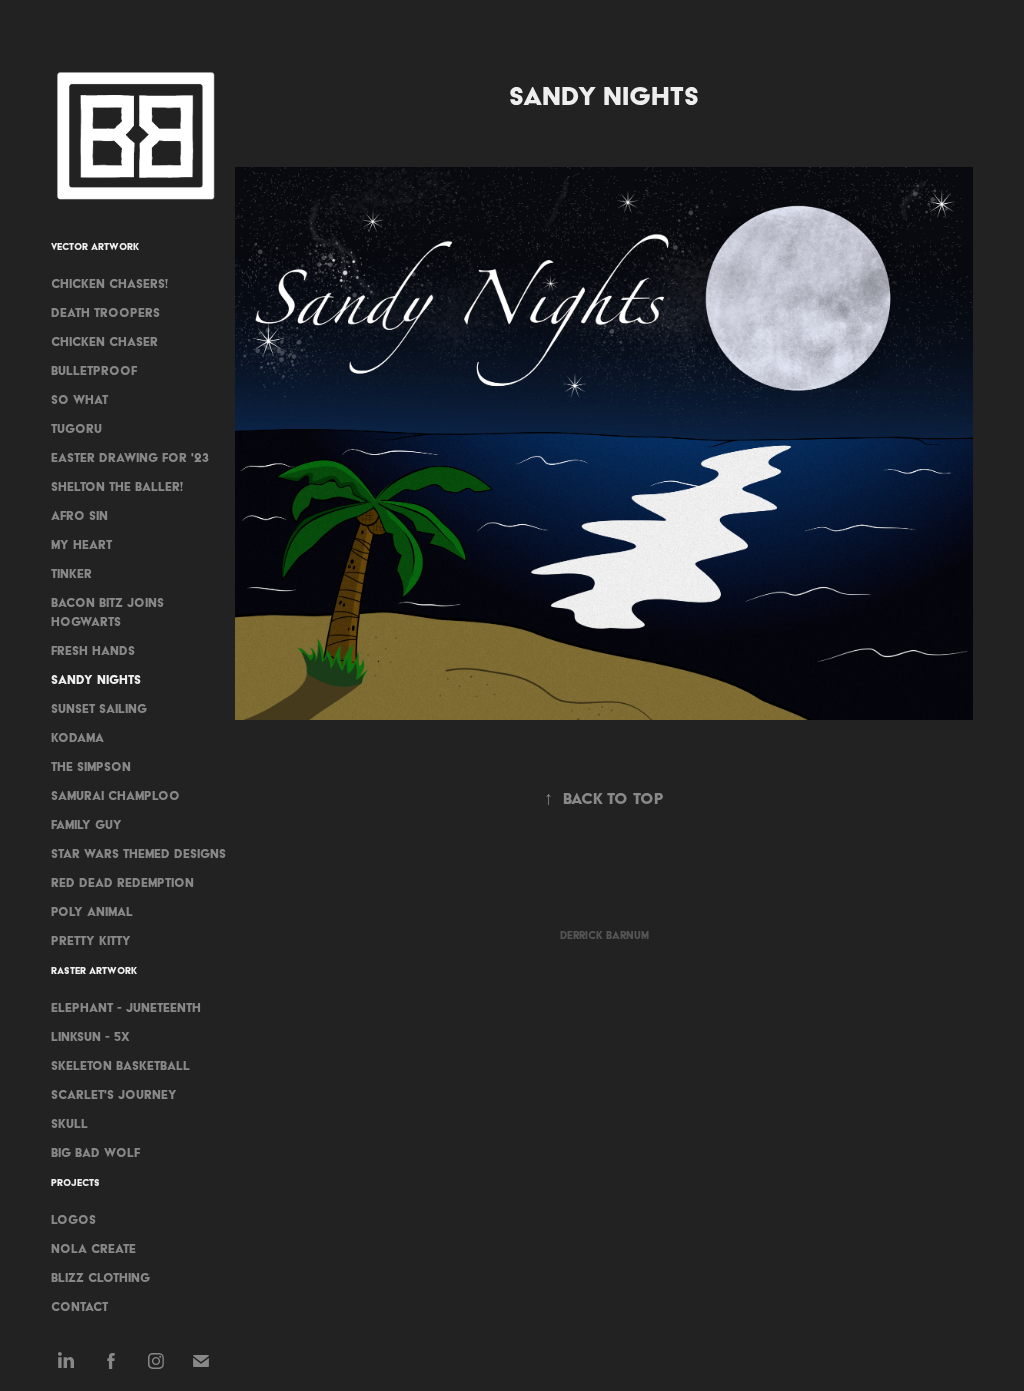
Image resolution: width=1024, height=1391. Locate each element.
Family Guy (86, 824)
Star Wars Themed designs (138, 853)
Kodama (77, 737)
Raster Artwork (94, 970)
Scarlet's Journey (114, 1094)
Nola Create (93, 1248)
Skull (69, 1123)
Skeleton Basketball (120, 1065)
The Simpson (91, 766)
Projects (75, 1182)
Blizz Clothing (100, 1277)
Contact (79, 1306)
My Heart (81, 544)
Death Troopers (105, 312)
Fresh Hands (93, 650)
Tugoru (76, 428)
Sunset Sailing (99, 708)
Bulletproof (94, 370)
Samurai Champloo (115, 795)
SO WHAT (79, 399)
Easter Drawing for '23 (130, 457)
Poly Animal (92, 911)
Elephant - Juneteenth (126, 1007)
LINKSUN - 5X (90, 1036)
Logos (73, 1219)
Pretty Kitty (91, 940)
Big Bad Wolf (95, 1152)
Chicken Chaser (104, 341)
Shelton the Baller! (117, 486)
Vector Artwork (95, 246)
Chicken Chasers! (109, 283)
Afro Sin (79, 515)
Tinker (71, 573)
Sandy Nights (96, 679)
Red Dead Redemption (122, 882)
